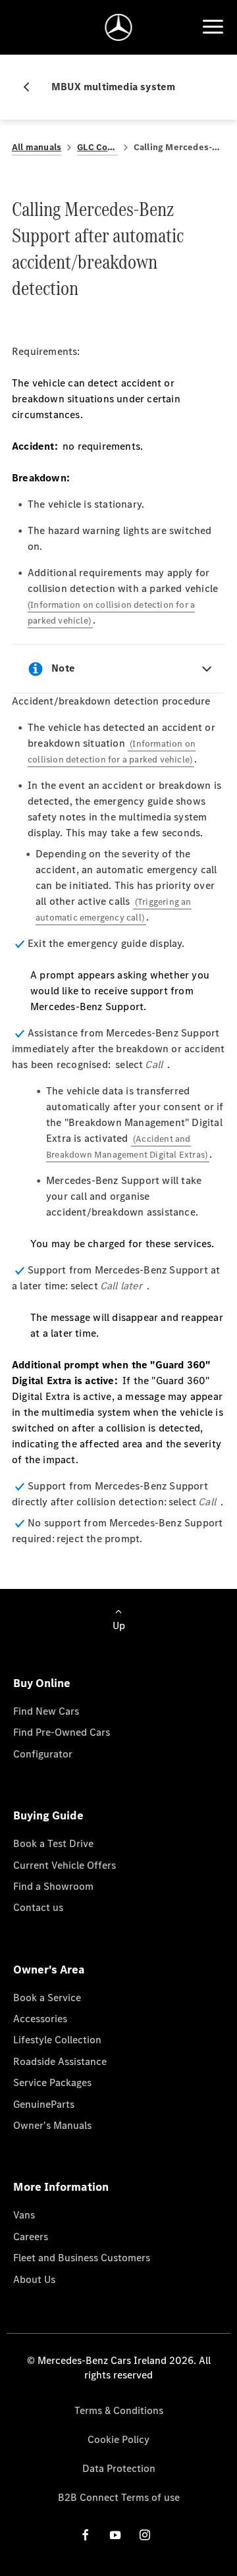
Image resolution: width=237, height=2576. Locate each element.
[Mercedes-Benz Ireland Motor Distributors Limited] (119, 27)
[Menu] (213, 27)
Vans (24, 2215)
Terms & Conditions (119, 2410)
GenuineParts (44, 2104)
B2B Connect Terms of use (119, 2497)
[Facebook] (86, 2535)
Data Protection (119, 2468)
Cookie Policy (118, 2439)
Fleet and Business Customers (82, 2258)
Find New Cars (46, 1711)
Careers (31, 2237)
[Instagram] (145, 2535)
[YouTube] (115, 2535)
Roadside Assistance (60, 2061)
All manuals (37, 147)
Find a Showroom (53, 1886)
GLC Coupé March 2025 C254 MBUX (97, 147)
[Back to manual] (32, 87)
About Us (34, 2279)
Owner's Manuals (52, 2125)
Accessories (40, 2019)
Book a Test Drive (53, 1843)
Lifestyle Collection (57, 2040)
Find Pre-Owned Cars (62, 1732)
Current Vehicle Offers (65, 1865)
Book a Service (47, 1998)
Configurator (43, 1754)
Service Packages (52, 2082)
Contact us (38, 1907)
